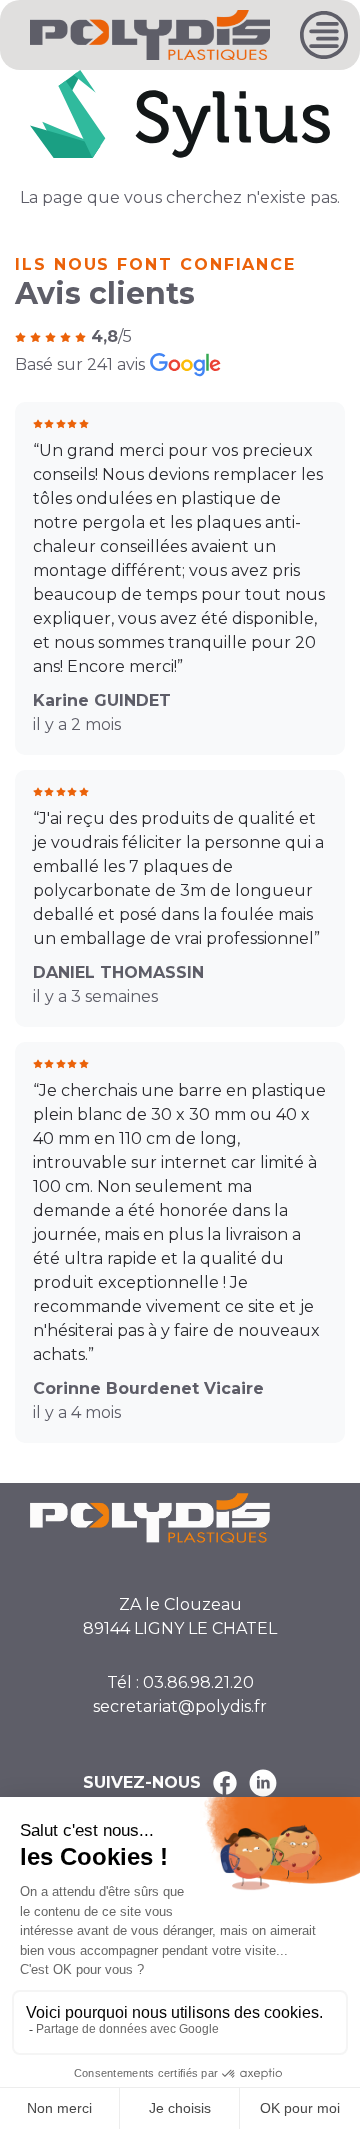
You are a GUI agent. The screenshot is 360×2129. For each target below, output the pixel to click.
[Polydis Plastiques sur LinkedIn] (263, 1783)
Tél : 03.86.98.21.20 (180, 1682)
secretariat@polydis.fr (180, 1706)
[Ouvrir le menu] (324, 35)
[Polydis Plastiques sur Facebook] (225, 1783)
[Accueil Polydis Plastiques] (150, 33)
